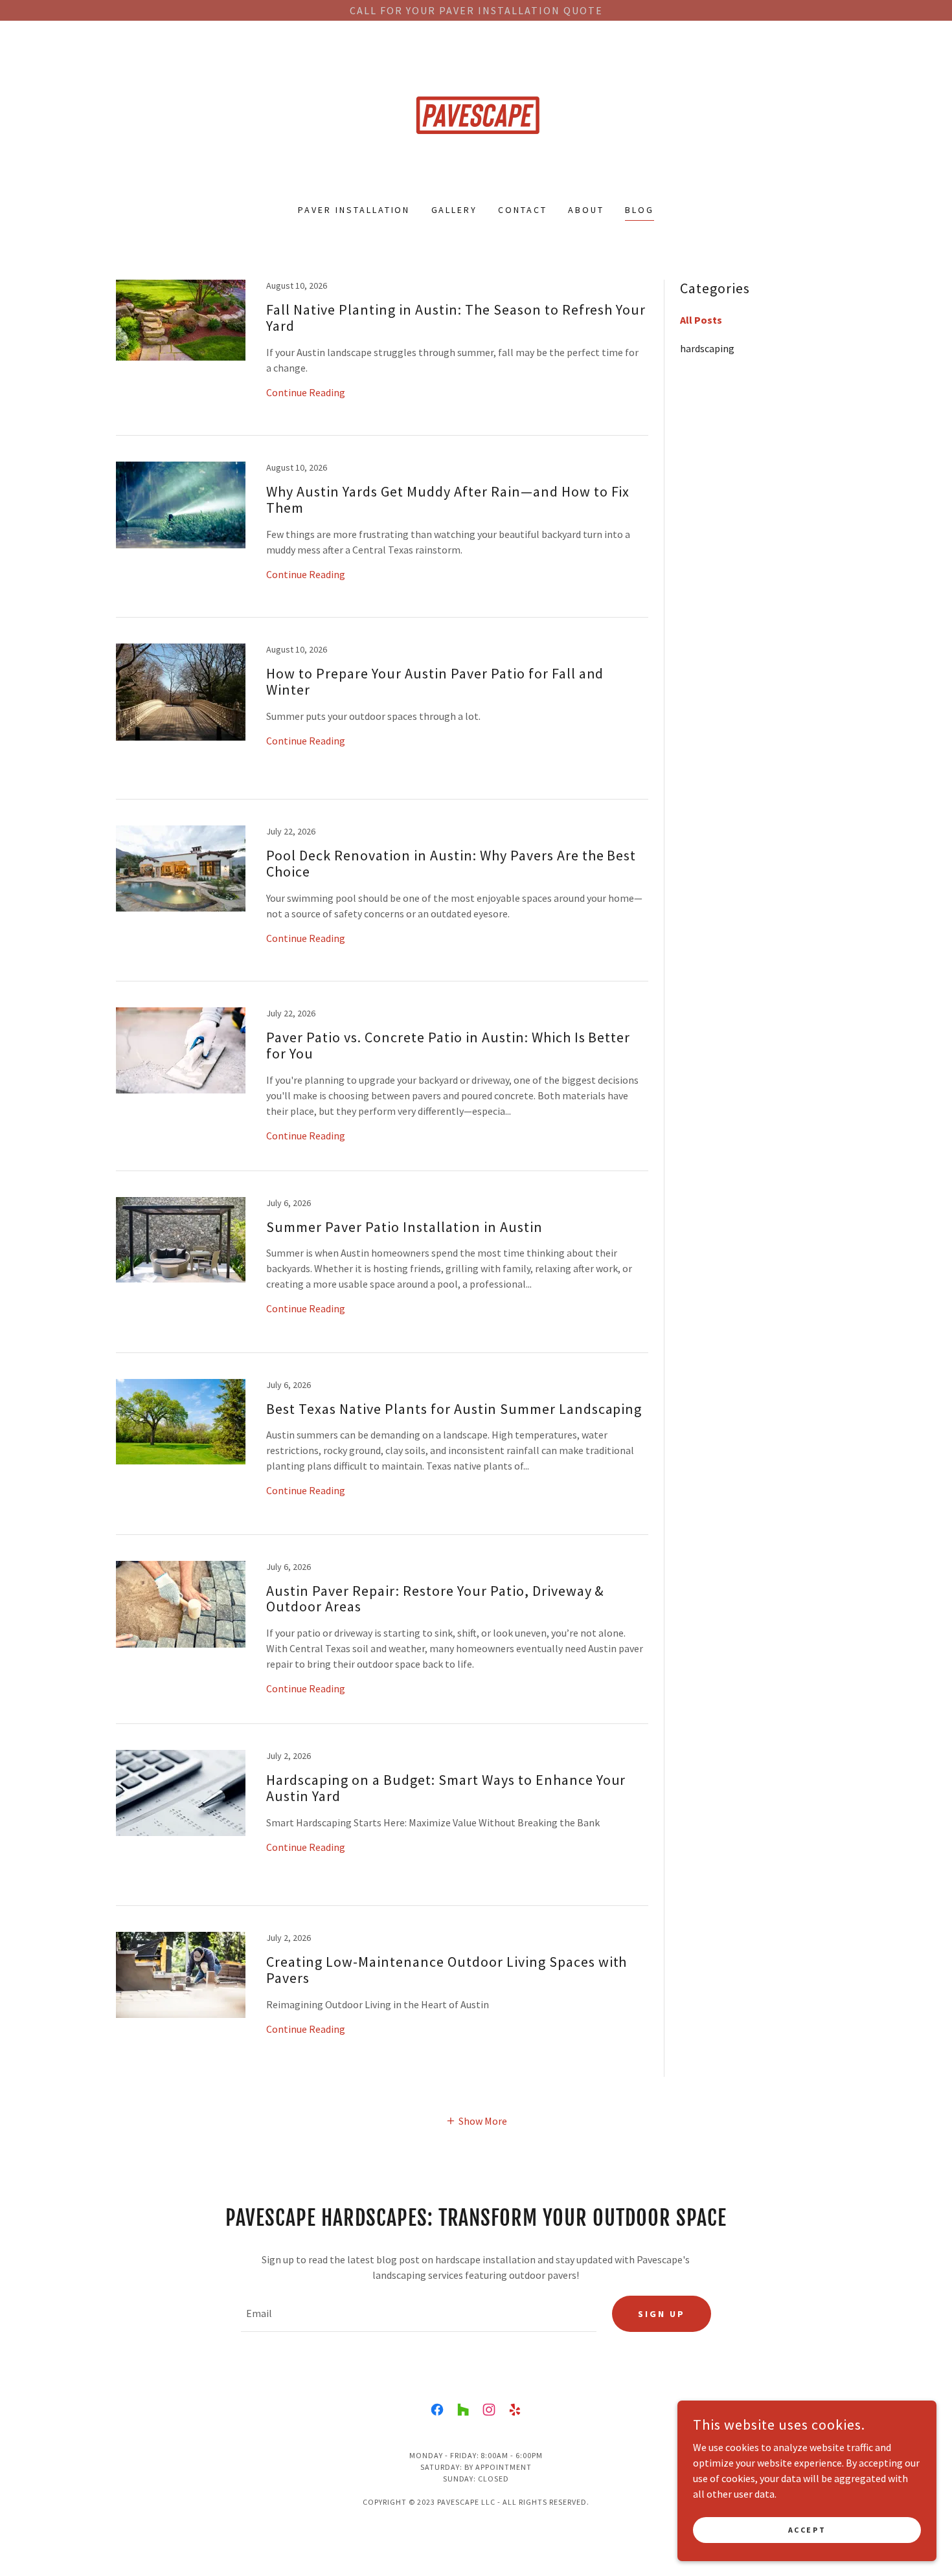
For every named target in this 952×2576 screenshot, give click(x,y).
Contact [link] (523, 210)
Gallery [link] (455, 210)
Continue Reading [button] (306, 392)
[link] (476, 120)
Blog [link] (640, 210)
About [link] (586, 210)
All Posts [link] (701, 320)
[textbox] (418, 2314)
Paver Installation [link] (354, 210)
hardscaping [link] (707, 348)
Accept (807, 2530)
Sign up (662, 2314)
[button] (476, 2120)
